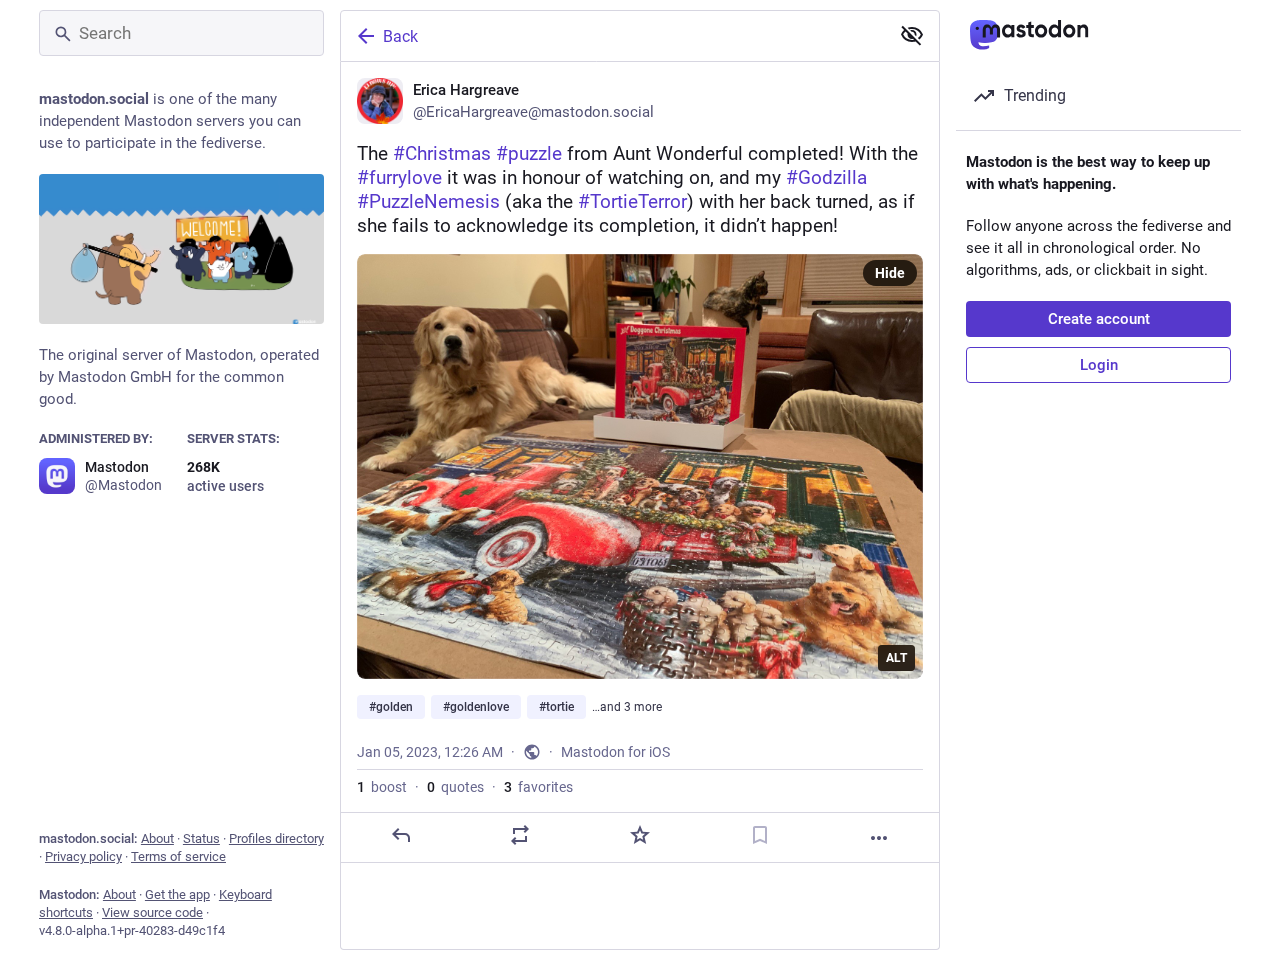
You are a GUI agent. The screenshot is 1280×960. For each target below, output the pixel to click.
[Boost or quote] (520, 835)
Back (400, 36)
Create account (1099, 319)
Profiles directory (276, 838)
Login (1099, 365)
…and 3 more (627, 707)
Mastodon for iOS (615, 752)
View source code (152, 912)
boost (382, 787)
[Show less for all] (912, 35)
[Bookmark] (760, 835)
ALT (896, 658)
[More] (879, 838)
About (157, 838)
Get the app (177, 894)
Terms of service (178, 856)
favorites (538, 787)
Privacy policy (83, 856)
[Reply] (401, 835)
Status (201, 838)
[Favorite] (640, 835)
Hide (890, 273)
